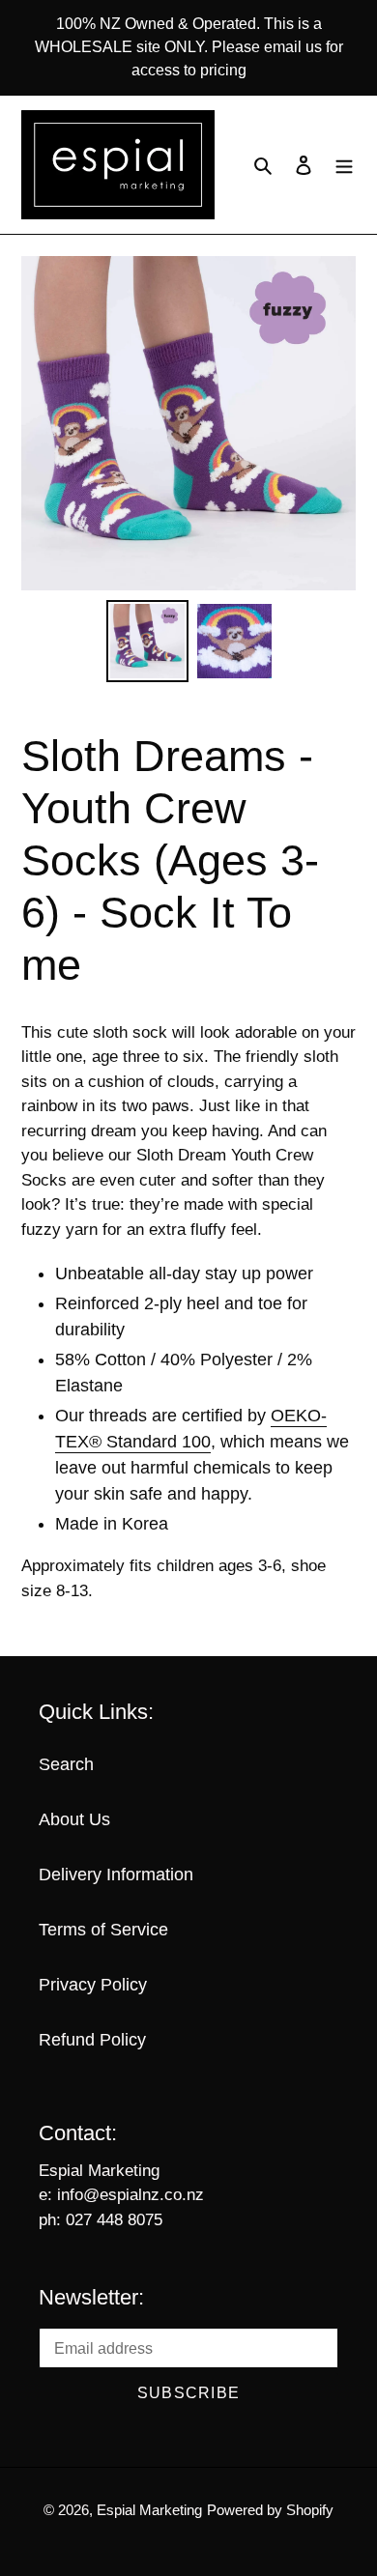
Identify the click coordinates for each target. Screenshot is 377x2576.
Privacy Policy (93, 1985)
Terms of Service (103, 1930)
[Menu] (344, 165)
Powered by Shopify (270, 2510)
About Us (74, 1819)
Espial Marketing (149, 2510)
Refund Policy (92, 2040)
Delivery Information (116, 1875)
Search (66, 1764)
